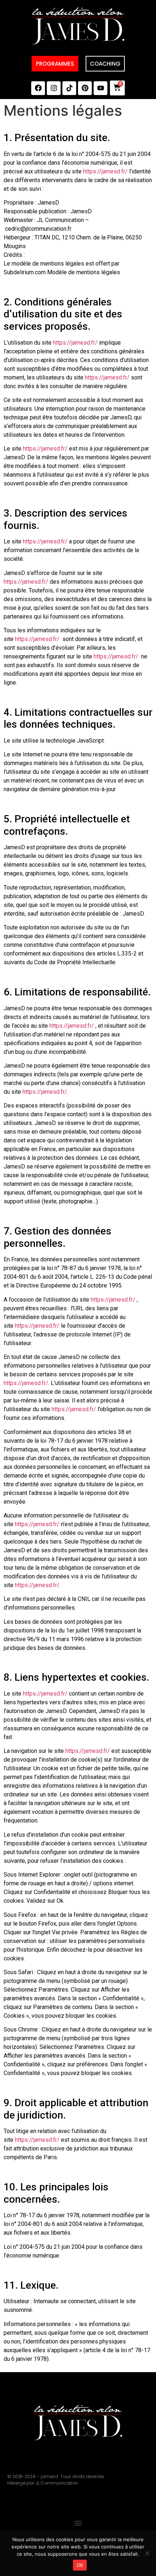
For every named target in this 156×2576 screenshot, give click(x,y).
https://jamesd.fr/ (105, 171)
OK (80, 2565)
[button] (78, 2523)
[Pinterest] (85, 88)
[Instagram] (54, 88)
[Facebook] (38, 88)
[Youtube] (100, 88)
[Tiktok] (69, 88)
